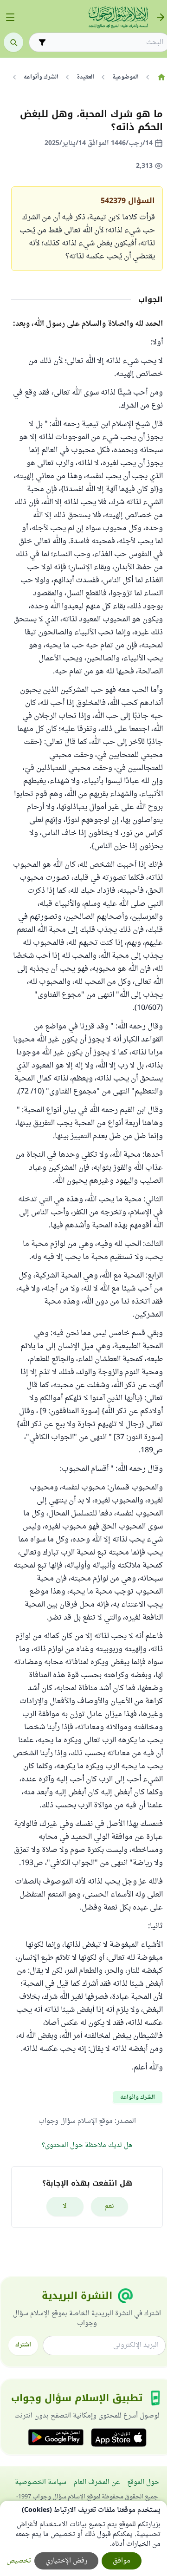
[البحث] (13, 42)
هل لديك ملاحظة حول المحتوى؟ (87, 2145)
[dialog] (84, 2538)
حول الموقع (143, 2482)
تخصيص (19, 2561)
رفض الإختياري (66, 2561)
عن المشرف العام (97, 2482)
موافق (122, 2561)
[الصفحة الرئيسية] (161, 77)
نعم (109, 2206)
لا (65, 2206)
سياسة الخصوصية (41, 2482)
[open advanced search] (42, 42)
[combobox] (106, 43)
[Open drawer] (10, 17)
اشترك (23, 2345)
